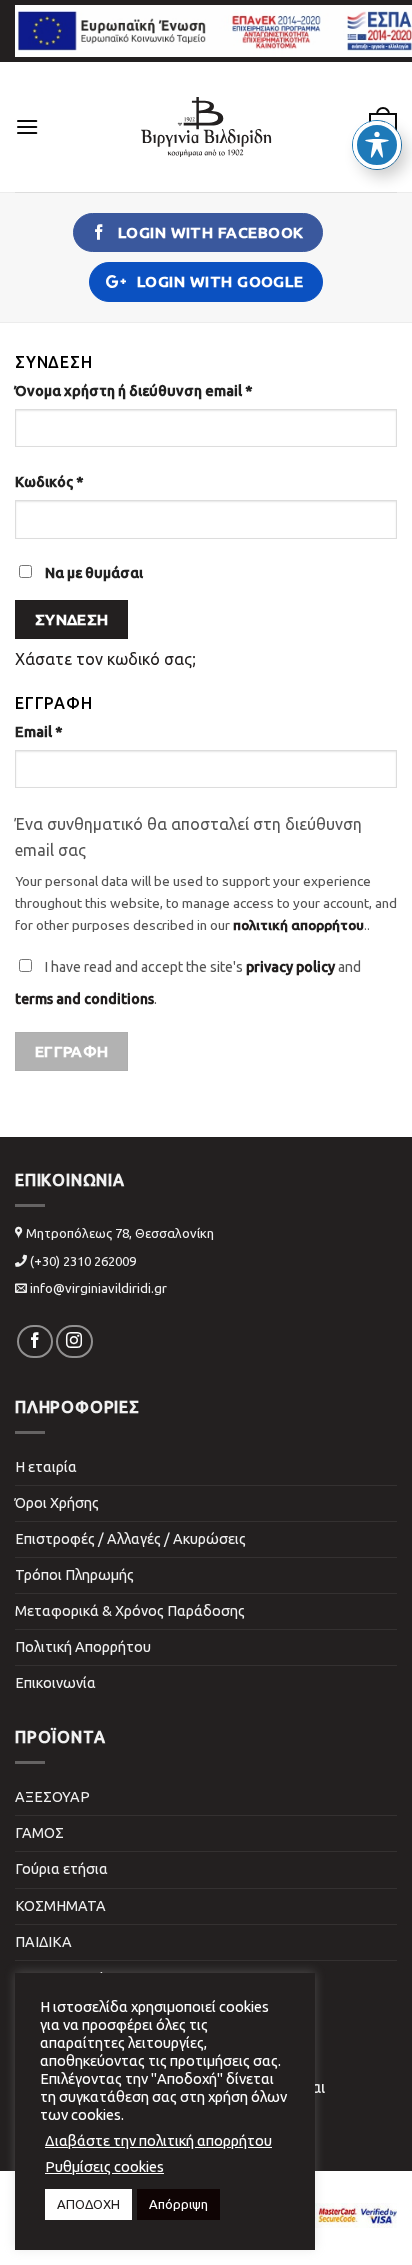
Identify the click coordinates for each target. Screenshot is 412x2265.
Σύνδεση (72, 619)
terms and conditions (84, 999)
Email (38, 732)
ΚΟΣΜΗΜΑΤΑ (60, 1906)
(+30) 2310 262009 (83, 1261)
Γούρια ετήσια (61, 1869)
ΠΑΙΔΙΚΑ (43, 1942)
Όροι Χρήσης (57, 1503)
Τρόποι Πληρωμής (74, 1575)
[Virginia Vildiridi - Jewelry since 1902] (206, 127)
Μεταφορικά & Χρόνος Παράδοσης (130, 1611)
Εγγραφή (72, 1051)
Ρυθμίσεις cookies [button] (104, 2166)
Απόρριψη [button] (178, 2204)
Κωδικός (49, 482)
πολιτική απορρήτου (298, 925)
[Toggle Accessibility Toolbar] (377, 145)
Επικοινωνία (55, 1683)
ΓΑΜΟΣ (39, 1833)
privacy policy (290, 967)
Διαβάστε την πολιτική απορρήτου (158, 2140)
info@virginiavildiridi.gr (98, 1288)
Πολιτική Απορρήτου (83, 1647)
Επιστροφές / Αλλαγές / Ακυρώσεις (130, 1539)
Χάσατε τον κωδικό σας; (105, 659)
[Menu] (27, 126)
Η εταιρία (46, 1467)
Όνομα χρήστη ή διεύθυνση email (133, 391)
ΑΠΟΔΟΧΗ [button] (88, 2204)
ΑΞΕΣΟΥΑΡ (52, 1797)
